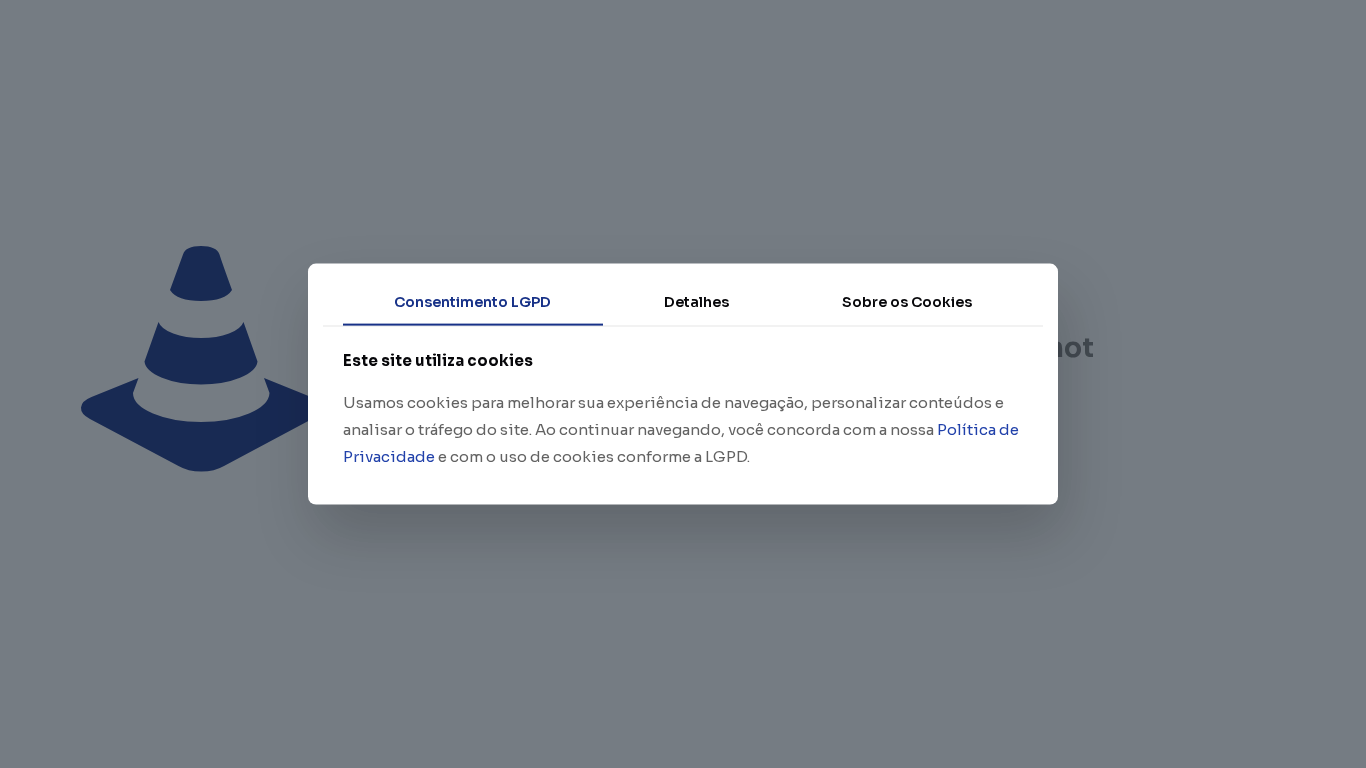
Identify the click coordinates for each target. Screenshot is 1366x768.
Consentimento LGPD (472, 302)
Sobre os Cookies (907, 302)
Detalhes (696, 302)
